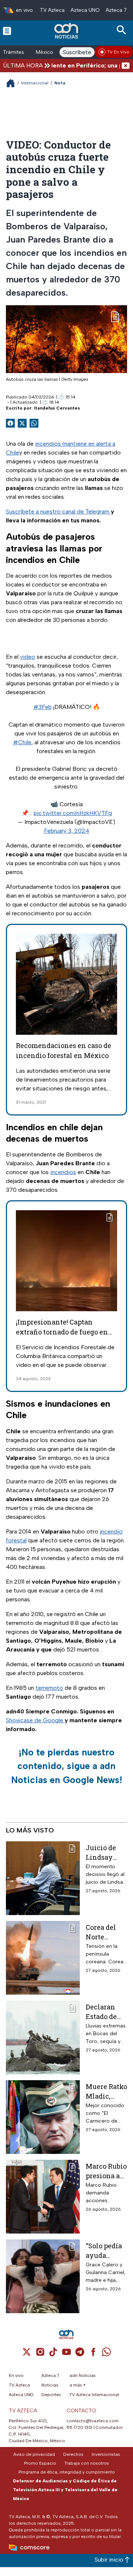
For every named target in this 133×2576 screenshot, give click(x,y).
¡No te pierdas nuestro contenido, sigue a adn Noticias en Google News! (67, 1766)
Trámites (13, 52)
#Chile (22, 742)
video (28, 657)
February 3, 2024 (67, 831)
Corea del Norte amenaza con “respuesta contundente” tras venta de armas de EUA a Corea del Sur (106, 1932)
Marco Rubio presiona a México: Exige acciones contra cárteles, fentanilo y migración (106, 2171)
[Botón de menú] (7, 31)
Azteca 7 (116, 10)
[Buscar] (123, 30)
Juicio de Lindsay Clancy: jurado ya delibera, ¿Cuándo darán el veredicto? (103, 1852)
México (45, 52)
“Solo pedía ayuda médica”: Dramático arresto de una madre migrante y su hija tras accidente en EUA (104, 2250)
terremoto (49, 1688)
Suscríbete (77, 52)
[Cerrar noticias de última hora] (126, 65)
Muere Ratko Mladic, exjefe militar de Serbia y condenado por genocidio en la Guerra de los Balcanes (106, 2091)
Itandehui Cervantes (57, 408)
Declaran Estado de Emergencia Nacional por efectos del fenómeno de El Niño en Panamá (106, 2011)
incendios (63, 1172)
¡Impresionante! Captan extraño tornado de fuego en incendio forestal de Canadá (62, 1332)
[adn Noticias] (67, 31)
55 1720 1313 (79, 2427)
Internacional (35, 83)
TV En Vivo (118, 52)
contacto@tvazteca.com (93, 2421)
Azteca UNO (85, 10)
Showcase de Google (35, 1720)
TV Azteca (52, 10)
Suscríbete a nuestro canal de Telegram (58, 511)
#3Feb (42, 707)
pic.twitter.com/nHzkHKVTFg (73, 813)
